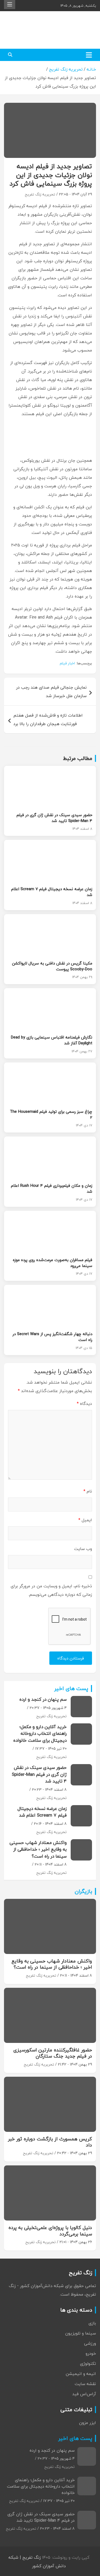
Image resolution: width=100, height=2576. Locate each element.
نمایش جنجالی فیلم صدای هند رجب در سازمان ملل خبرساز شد (51, 692)
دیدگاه (84, 1404)
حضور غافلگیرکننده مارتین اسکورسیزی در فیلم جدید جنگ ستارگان (53, 2053)
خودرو (91, 2353)
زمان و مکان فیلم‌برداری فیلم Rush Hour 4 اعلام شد (52, 1188)
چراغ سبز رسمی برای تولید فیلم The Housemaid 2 (51, 1114)
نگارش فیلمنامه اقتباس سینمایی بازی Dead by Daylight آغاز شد (52, 1040)
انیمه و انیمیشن (81, 2374)
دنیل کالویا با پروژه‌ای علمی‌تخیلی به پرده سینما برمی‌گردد (50, 2231)
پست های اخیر (71, 1688)
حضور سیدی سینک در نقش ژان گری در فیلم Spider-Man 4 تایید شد (54, 818)
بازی (92, 2323)
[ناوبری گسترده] (89, 55)
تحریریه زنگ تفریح (40, 194)
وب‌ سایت (83, 1549)
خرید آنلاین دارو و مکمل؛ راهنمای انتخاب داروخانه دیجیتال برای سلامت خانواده (40, 1733)
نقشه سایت (85, 2384)
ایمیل (85, 1520)
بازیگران (83, 1891)
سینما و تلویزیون (81, 2333)
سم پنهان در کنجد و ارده (43, 1699)
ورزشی (90, 2343)
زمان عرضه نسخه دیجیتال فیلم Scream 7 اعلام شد (52, 892)
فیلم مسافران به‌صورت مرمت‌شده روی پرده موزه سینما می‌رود (53, 1263)
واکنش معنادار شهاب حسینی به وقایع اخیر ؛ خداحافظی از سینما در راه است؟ (38, 1849)
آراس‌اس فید (84, 2394)
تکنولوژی (88, 2364)
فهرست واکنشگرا (10, 5)
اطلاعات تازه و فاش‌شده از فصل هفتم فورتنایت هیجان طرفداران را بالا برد (48, 719)
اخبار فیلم (67, 663)
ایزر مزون (87, 2423)
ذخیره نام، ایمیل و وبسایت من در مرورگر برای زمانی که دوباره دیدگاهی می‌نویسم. (51, 1590)
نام (88, 1491)
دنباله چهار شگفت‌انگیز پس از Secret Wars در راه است (52, 1337)
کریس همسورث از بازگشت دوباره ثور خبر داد (50, 2142)
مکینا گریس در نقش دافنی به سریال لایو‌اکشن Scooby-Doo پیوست (52, 966)
